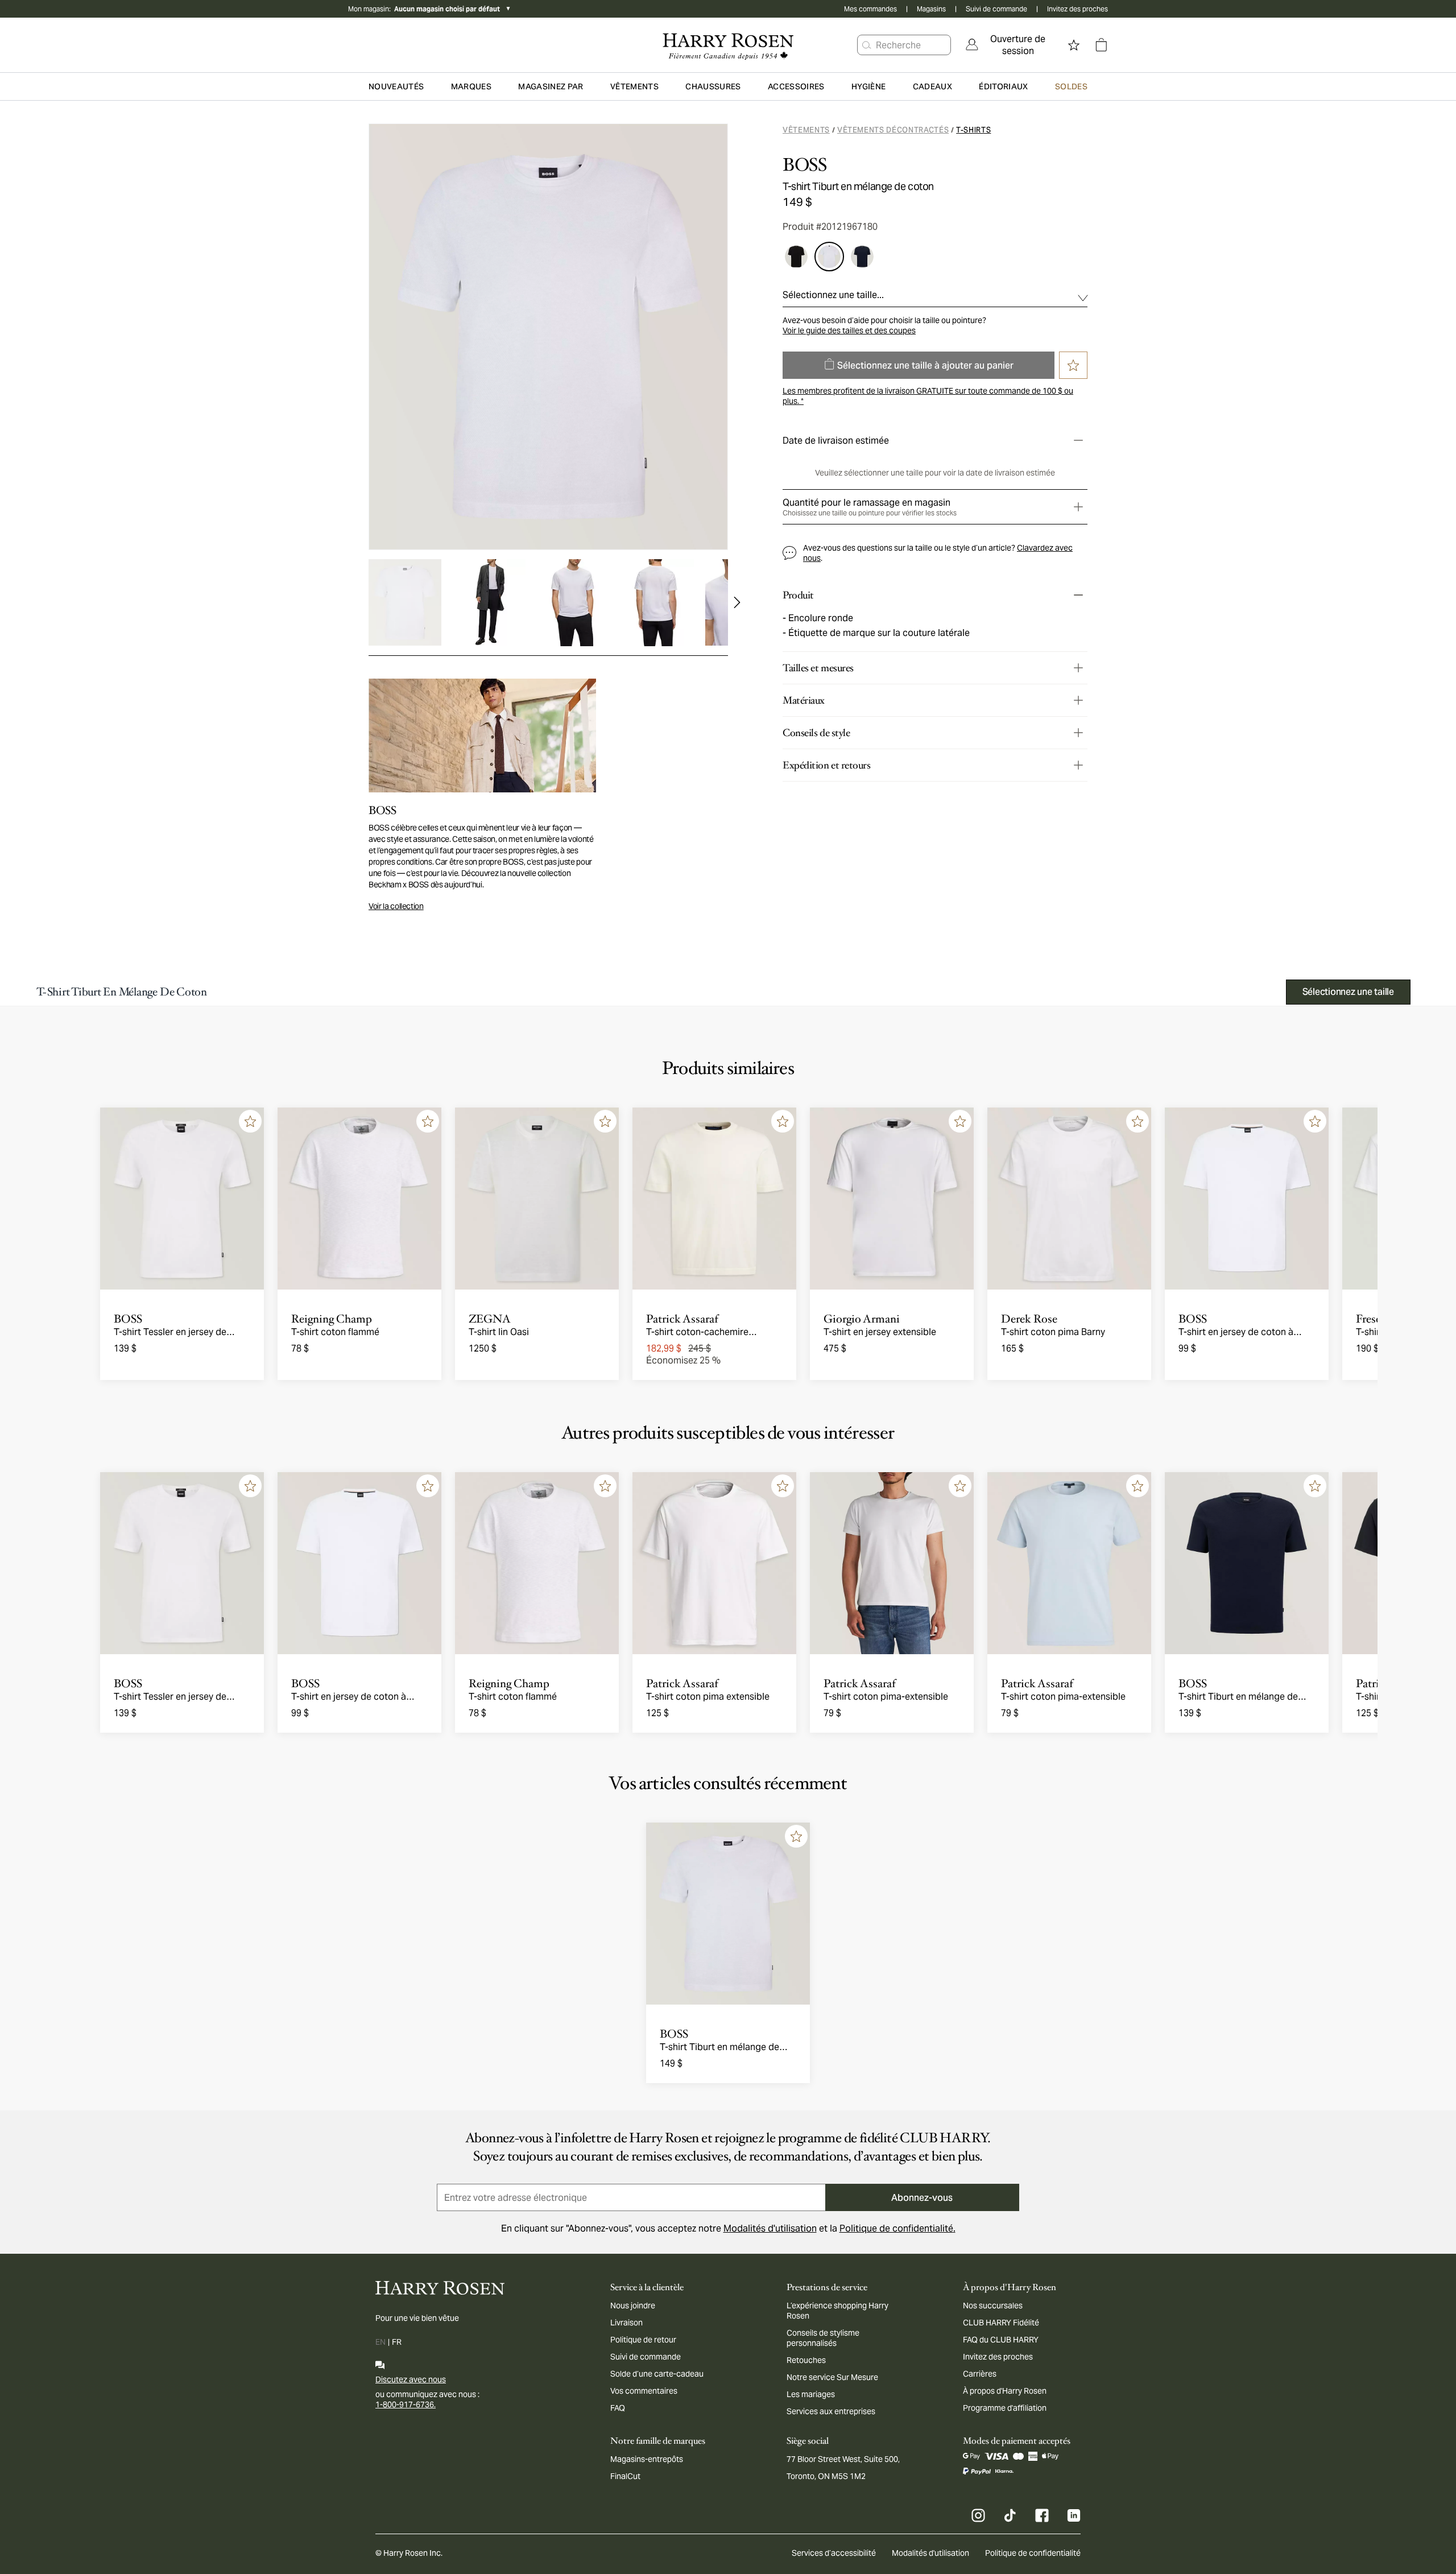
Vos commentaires (644, 2391)
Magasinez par (551, 86)
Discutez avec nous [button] (411, 2379)
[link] (1010, 45)
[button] (867, 45)
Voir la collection (396, 906)
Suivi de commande (996, 9)
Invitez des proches (1077, 9)
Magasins (931, 9)
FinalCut (625, 2476)
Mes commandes (870, 9)
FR (397, 2342)
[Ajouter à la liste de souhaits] (250, 1121)
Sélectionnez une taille (1348, 992)
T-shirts (973, 130)
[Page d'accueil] (728, 45)
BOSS (804, 165)
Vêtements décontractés (893, 130)
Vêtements (806, 130)
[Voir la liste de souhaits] (1074, 45)
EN (380, 2342)
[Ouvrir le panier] (1101, 45)
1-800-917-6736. (406, 2404)
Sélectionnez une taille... (833, 295)
